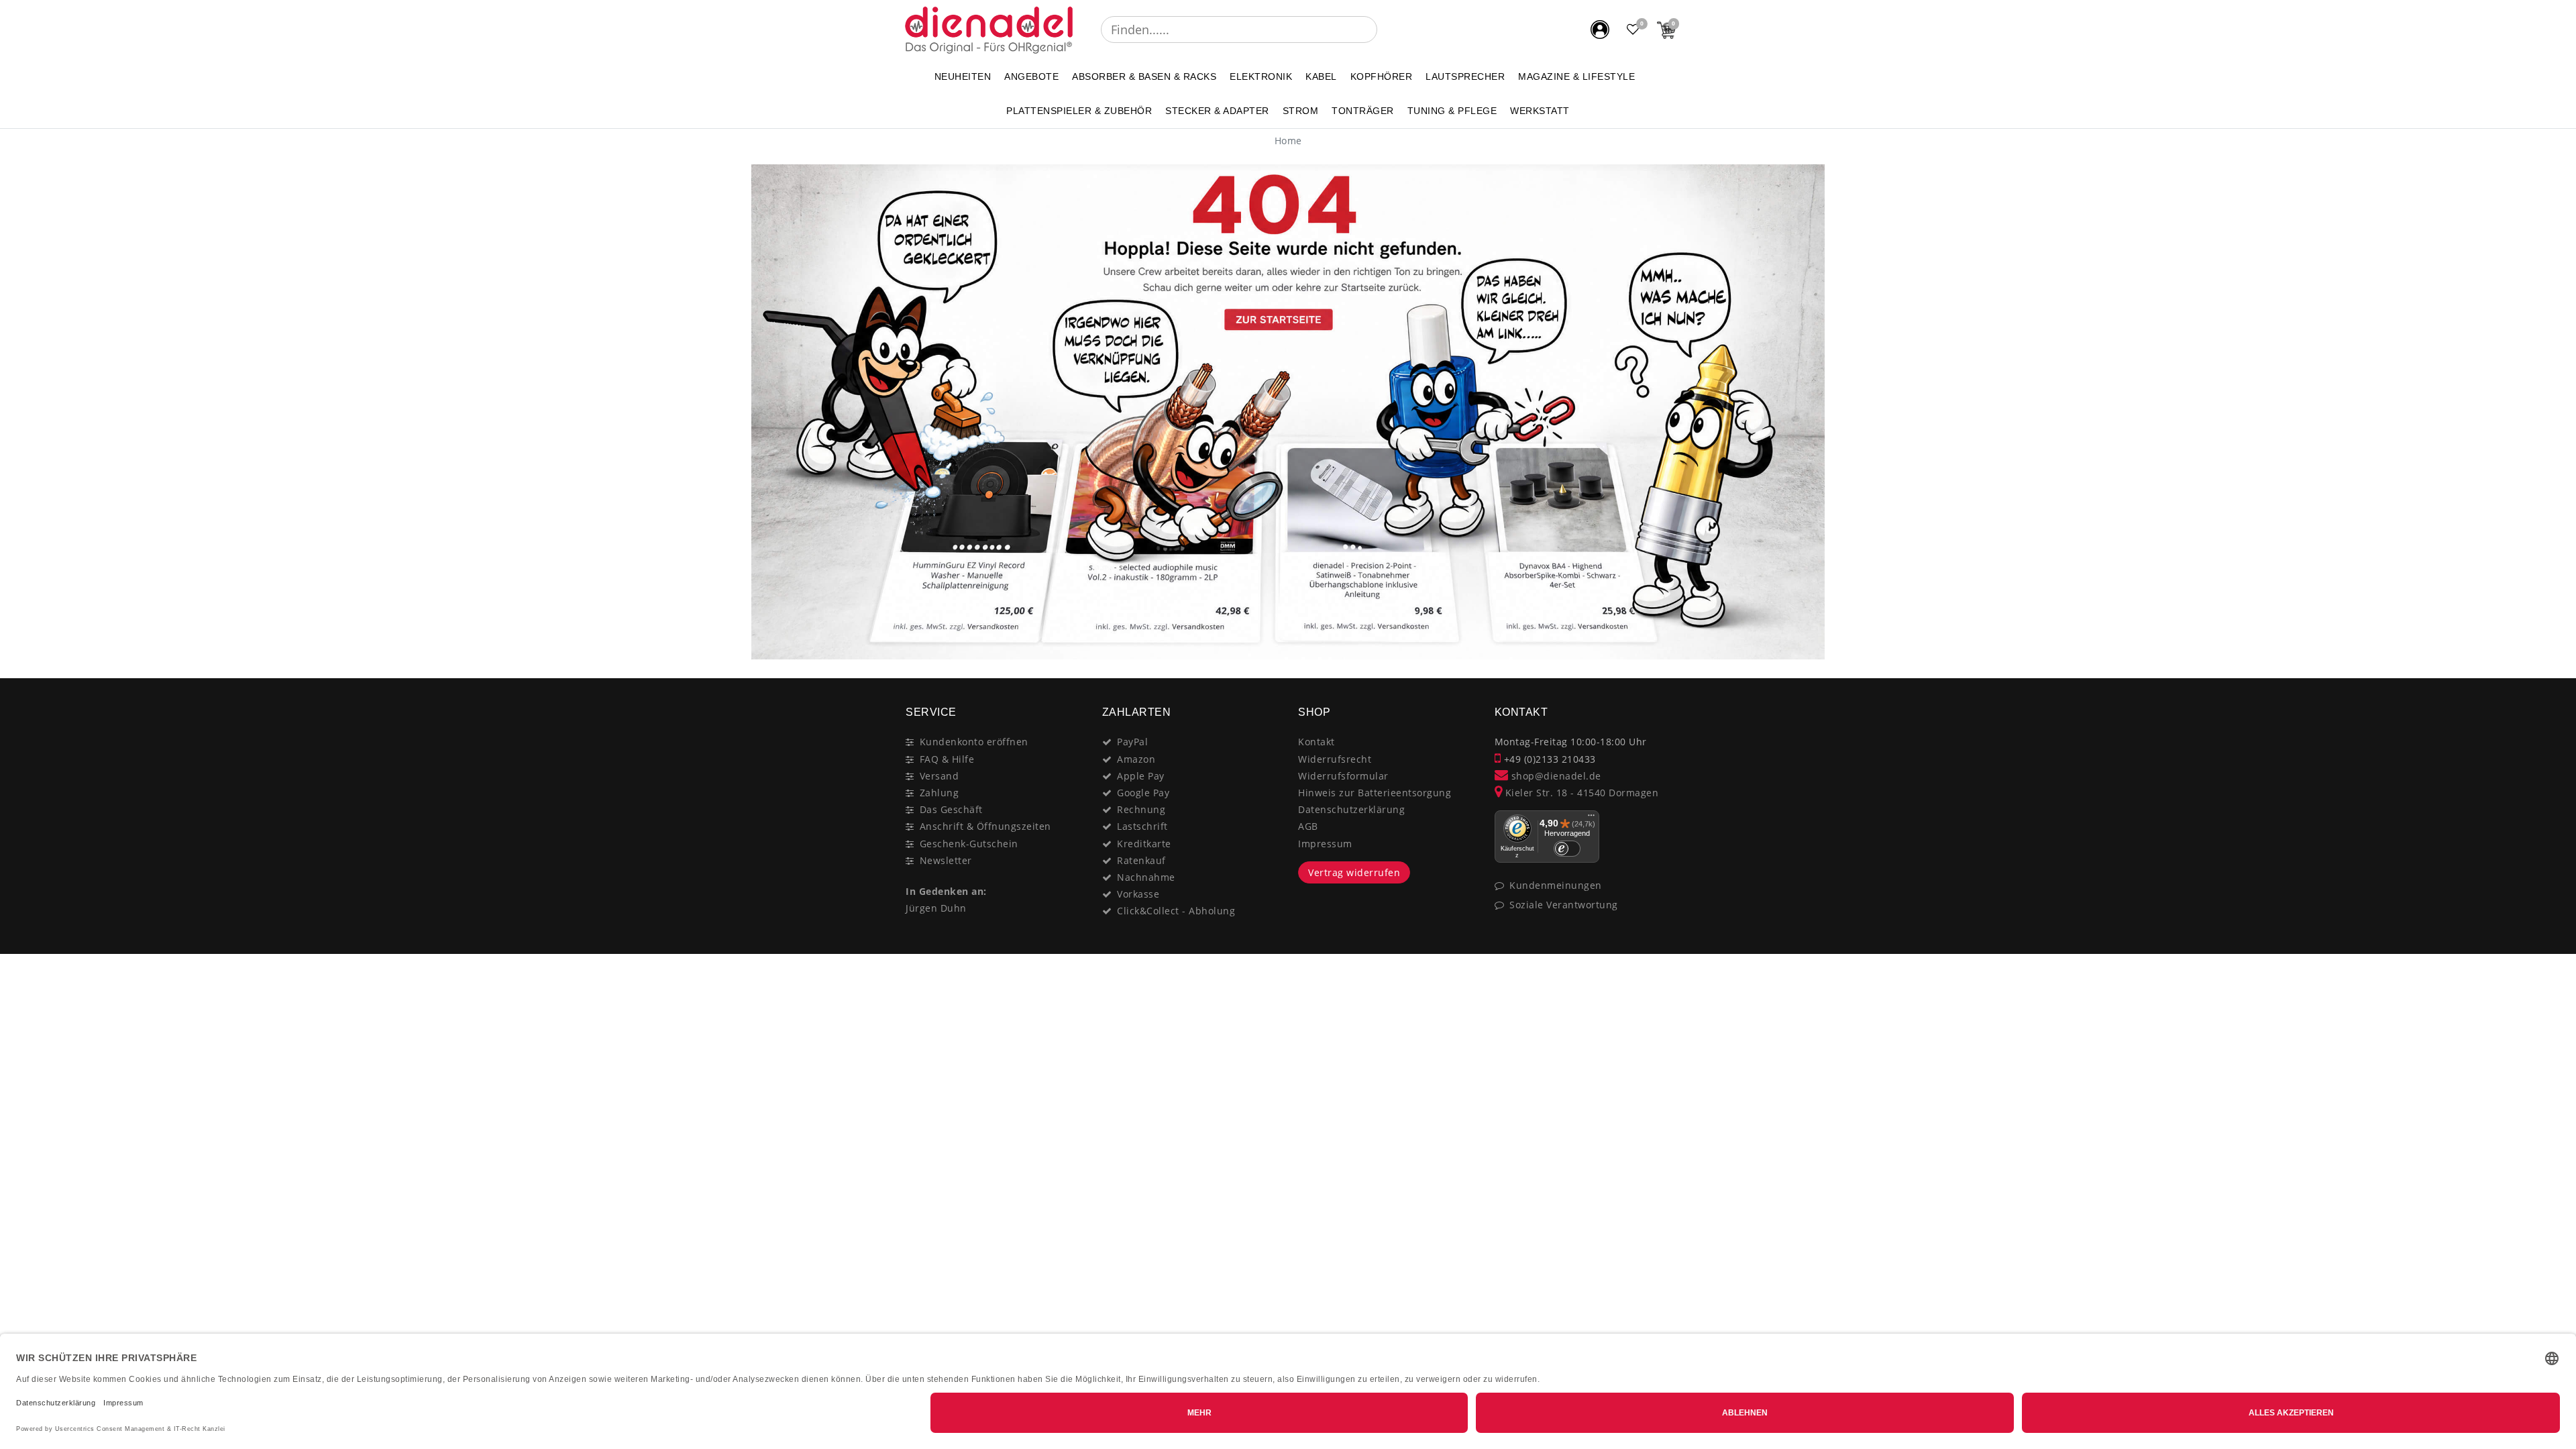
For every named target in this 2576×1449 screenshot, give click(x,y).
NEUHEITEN (963, 76)
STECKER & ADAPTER (1217, 111)
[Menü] (1591, 818)
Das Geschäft (951, 809)
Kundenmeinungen (1556, 885)
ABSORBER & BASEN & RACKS (1144, 76)
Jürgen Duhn (936, 908)
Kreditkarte (1144, 844)
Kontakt (1317, 742)
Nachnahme (1146, 877)
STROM (1301, 111)
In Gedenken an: (946, 891)
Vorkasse (1138, 894)
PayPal (1132, 742)
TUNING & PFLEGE (1452, 111)
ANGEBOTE (1031, 76)
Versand (940, 776)
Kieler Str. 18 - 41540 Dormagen (1580, 793)
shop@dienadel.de (1555, 776)
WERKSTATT (1540, 111)
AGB (1308, 826)
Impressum (1325, 844)
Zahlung (940, 793)
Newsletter (946, 860)
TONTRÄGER (1363, 111)
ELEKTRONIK (1261, 76)
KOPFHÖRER (1382, 76)
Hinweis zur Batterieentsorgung (1375, 793)
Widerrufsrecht (1335, 759)
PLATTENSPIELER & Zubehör (1079, 111)
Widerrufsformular (1343, 776)
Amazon (1136, 759)
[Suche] (1387, 30)
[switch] (1567, 849)
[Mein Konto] (1600, 30)
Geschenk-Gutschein (969, 844)
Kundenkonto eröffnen (974, 742)
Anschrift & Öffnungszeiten (985, 826)
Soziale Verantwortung (1564, 905)
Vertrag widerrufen (1354, 872)
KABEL (1321, 76)
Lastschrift (1142, 826)
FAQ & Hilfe (947, 759)
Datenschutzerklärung (1351, 809)
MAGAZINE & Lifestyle (1576, 76)
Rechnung (1141, 809)
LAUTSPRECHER (1465, 76)
